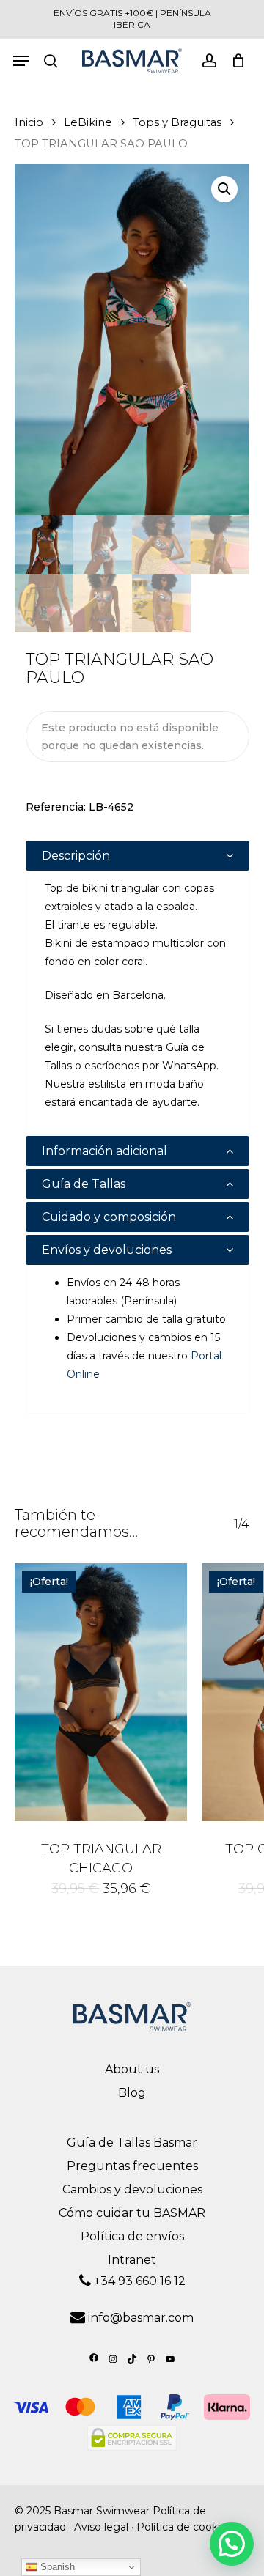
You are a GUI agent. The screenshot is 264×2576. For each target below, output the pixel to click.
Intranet (132, 2260)
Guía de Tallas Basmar (132, 2143)
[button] (224, 189)
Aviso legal (101, 2527)
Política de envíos (132, 2236)
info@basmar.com (141, 2318)
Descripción (76, 856)
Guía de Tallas (84, 1184)
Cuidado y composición (109, 1217)
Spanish (56, 2567)
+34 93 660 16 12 (138, 2281)
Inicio (29, 122)
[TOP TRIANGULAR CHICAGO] (101, 1692)
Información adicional (104, 1151)
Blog (132, 2093)
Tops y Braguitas (177, 122)
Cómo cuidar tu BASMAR (132, 2213)
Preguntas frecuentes (132, 2166)
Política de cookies (184, 2527)
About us (132, 2069)
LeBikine (88, 122)
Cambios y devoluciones (132, 2189)
